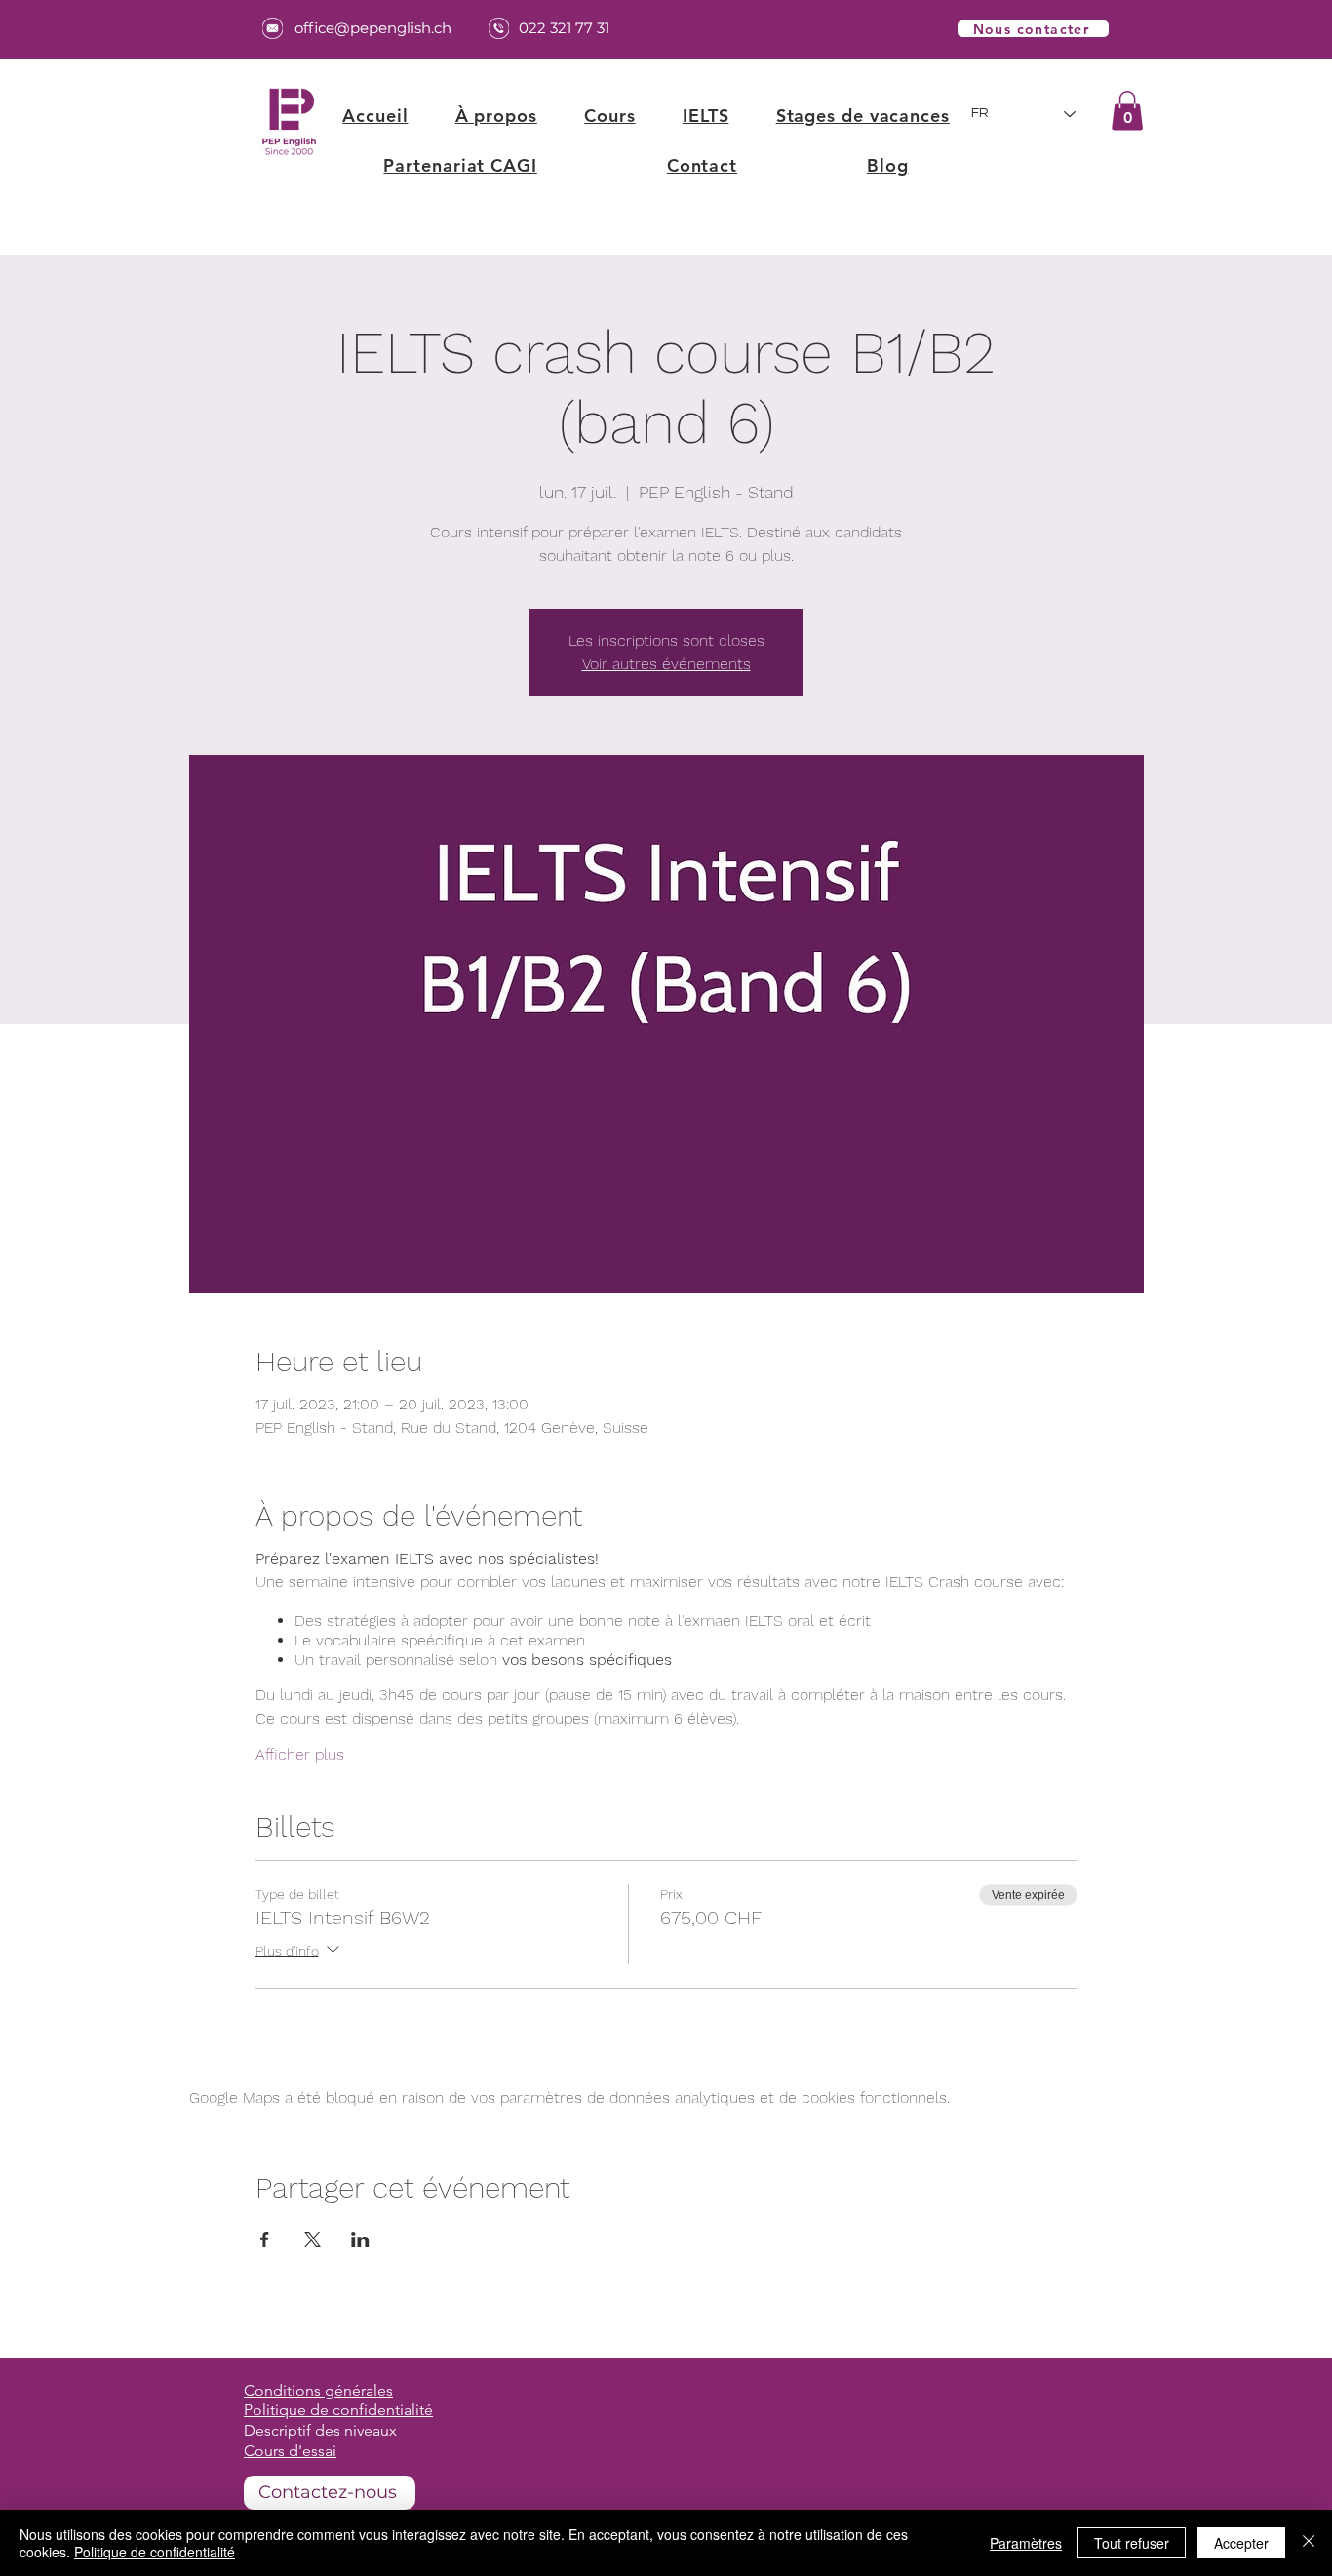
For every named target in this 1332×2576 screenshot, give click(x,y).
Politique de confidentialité (155, 2552)
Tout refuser (1132, 2543)
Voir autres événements (666, 664)
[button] (610, 116)
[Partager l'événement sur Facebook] (265, 2239)
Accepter (1241, 2543)
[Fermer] (1309, 2543)
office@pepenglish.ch (373, 28)
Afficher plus (300, 1754)
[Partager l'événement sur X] (313, 2239)
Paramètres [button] (1026, 2543)
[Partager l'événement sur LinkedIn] (360, 2239)
